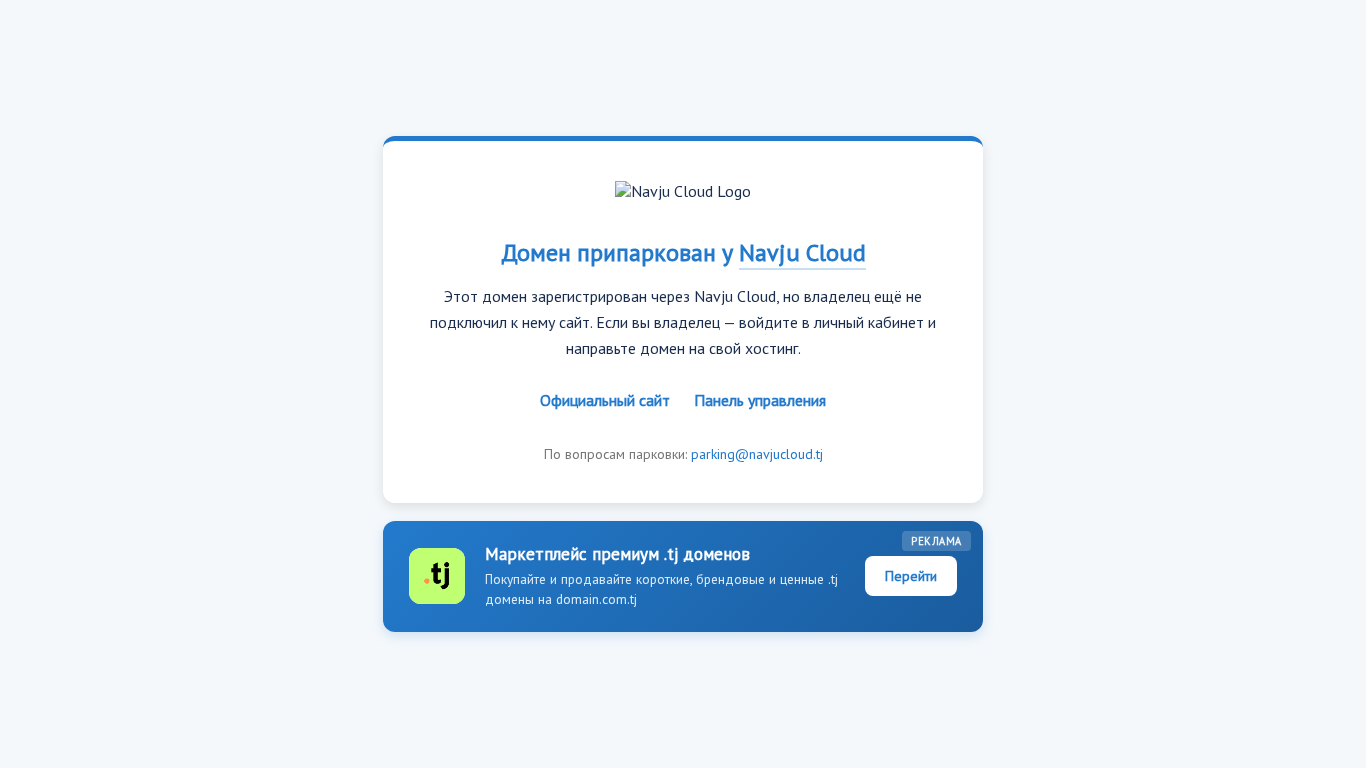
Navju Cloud (802, 252)
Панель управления (760, 400)
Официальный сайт (605, 400)
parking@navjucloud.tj (757, 454)
